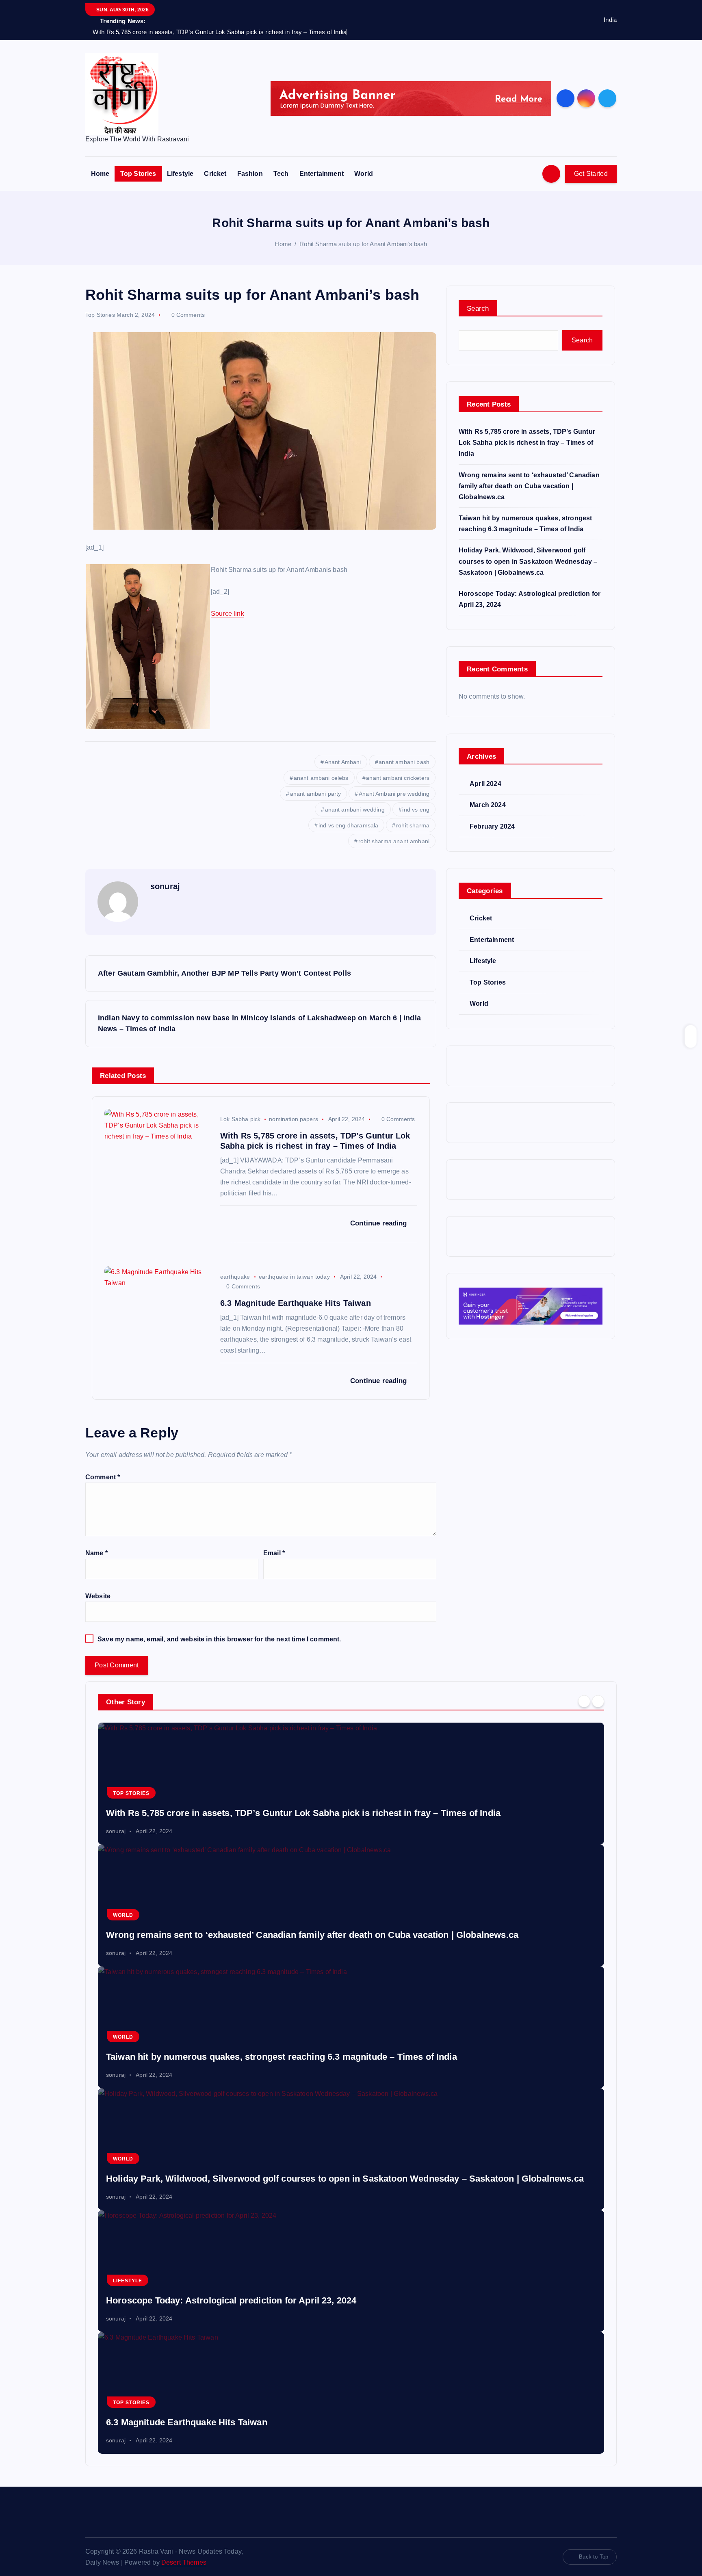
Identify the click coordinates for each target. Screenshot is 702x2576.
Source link (227, 614)
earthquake (235, 1277)
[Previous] (584, 1701)
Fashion (250, 174)
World (364, 174)
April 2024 (485, 784)
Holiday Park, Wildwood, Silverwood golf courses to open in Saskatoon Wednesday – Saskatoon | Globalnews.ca (528, 561)
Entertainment (322, 174)
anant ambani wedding (355, 810)
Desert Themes (184, 2562)
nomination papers (294, 1119)
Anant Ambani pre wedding (394, 794)
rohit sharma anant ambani (394, 841)
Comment (103, 1477)
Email (274, 1553)
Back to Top (594, 2557)
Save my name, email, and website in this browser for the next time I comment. (219, 1639)
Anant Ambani (343, 762)
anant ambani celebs (321, 778)
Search (478, 308)
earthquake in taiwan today (294, 1277)
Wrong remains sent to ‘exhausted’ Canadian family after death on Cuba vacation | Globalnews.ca (529, 486)
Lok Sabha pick (240, 1119)
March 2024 (488, 805)
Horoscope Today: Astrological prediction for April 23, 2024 (231, 2300)
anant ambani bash (404, 762)
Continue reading (380, 1223)
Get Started (591, 174)
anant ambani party (316, 794)
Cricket (215, 174)
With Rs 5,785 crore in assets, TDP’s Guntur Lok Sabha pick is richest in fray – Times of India (527, 443)
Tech (281, 174)
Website (98, 1596)
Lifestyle (180, 174)
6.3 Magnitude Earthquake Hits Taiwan (187, 2422)
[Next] (598, 1701)
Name (96, 1553)
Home (100, 174)
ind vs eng (416, 810)
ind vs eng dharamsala (348, 825)
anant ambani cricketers (398, 778)
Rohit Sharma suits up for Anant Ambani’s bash (363, 244)
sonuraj (165, 886)
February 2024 (492, 826)
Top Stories (138, 174)
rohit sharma (413, 825)
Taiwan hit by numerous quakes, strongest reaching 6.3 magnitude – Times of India (282, 2057)
